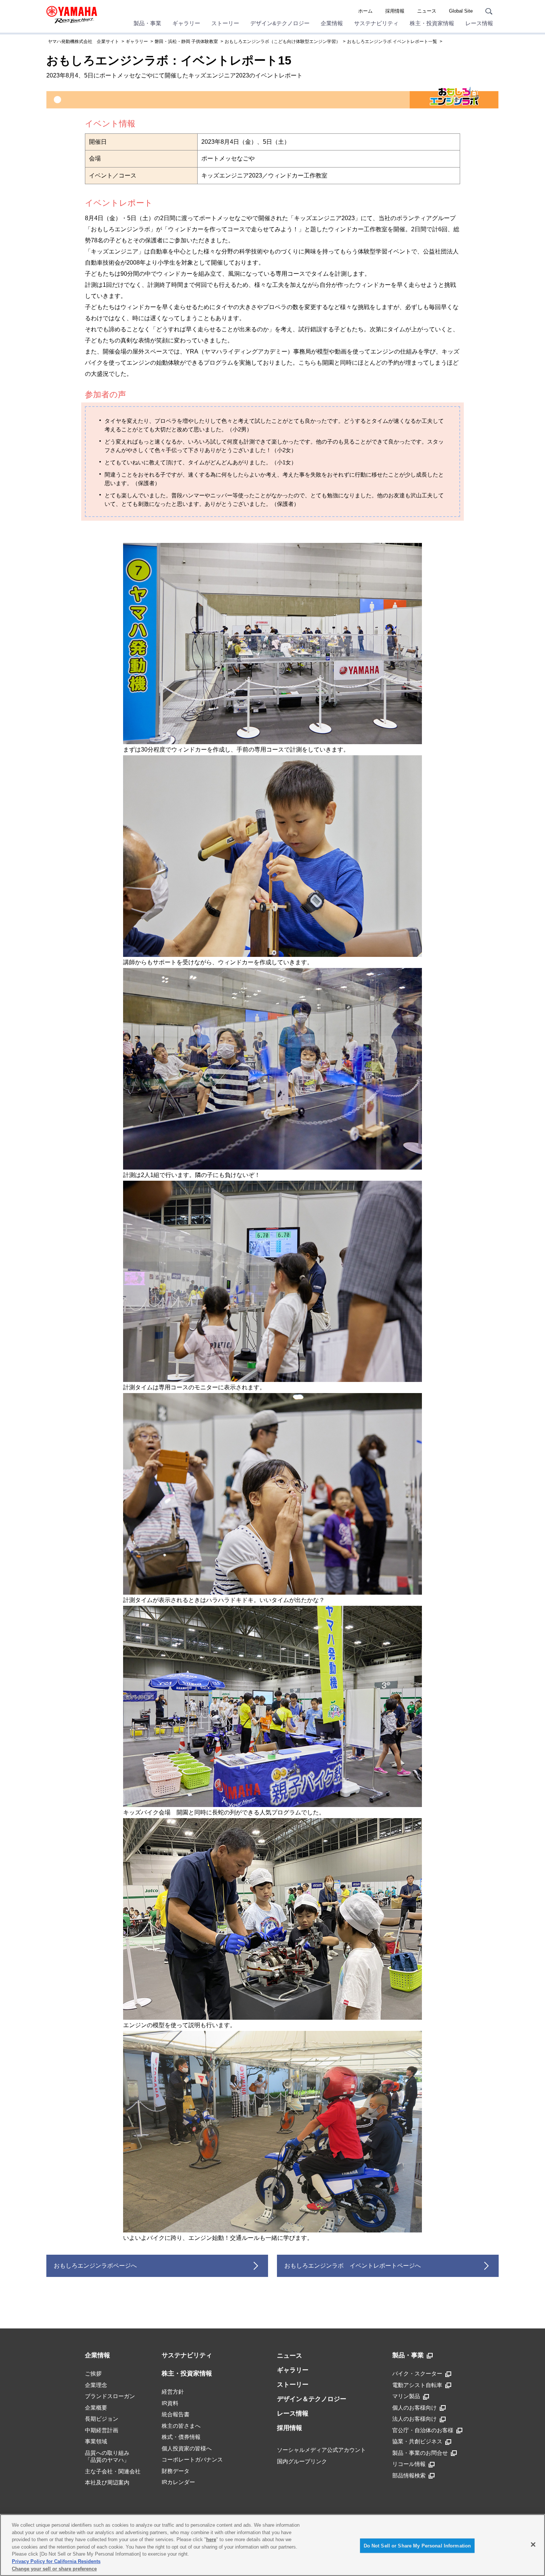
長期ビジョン (102, 2419)
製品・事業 (147, 23)
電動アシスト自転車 (417, 2385)
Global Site (461, 11)
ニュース (427, 11)
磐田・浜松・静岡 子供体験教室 (186, 42)
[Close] (533, 2544)
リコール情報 (409, 2464)
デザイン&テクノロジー (280, 23)
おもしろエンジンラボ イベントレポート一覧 (392, 42)
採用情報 (395, 11)
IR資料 (170, 2403)
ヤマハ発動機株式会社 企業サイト (83, 42)
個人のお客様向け (414, 2408)
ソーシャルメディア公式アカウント (321, 2450)
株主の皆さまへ (181, 2426)
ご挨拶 (93, 2373)
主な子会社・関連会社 (113, 2471)
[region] (272, 2545)
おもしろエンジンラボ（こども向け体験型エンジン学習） (283, 42)
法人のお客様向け (414, 2419)
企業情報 (332, 23)
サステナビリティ (376, 23)
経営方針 (173, 2392)
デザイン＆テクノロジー (312, 2399)
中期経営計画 (102, 2430)
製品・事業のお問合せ (420, 2453)
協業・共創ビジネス (417, 2441)
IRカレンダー (178, 2482)
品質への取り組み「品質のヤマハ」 (107, 2456)
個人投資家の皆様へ (187, 2448)
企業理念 (96, 2385)
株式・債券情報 (181, 2437)
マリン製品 (406, 2396)
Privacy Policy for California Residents (56, 2561)
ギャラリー (186, 23)
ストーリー (225, 23)
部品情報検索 (409, 2475)
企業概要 (96, 2408)
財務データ (176, 2471)
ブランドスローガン (110, 2396)
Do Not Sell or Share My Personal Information (417, 2545)
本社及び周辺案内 (107, 2482)
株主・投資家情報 (432, 23)
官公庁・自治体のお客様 (423, 2430)
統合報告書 (176, 2414)
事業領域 (96, 2441)
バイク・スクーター (417, 2373)
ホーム (365, 11)
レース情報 (479, 23)
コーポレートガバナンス (192, 2459)
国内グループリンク (302, 2461)
